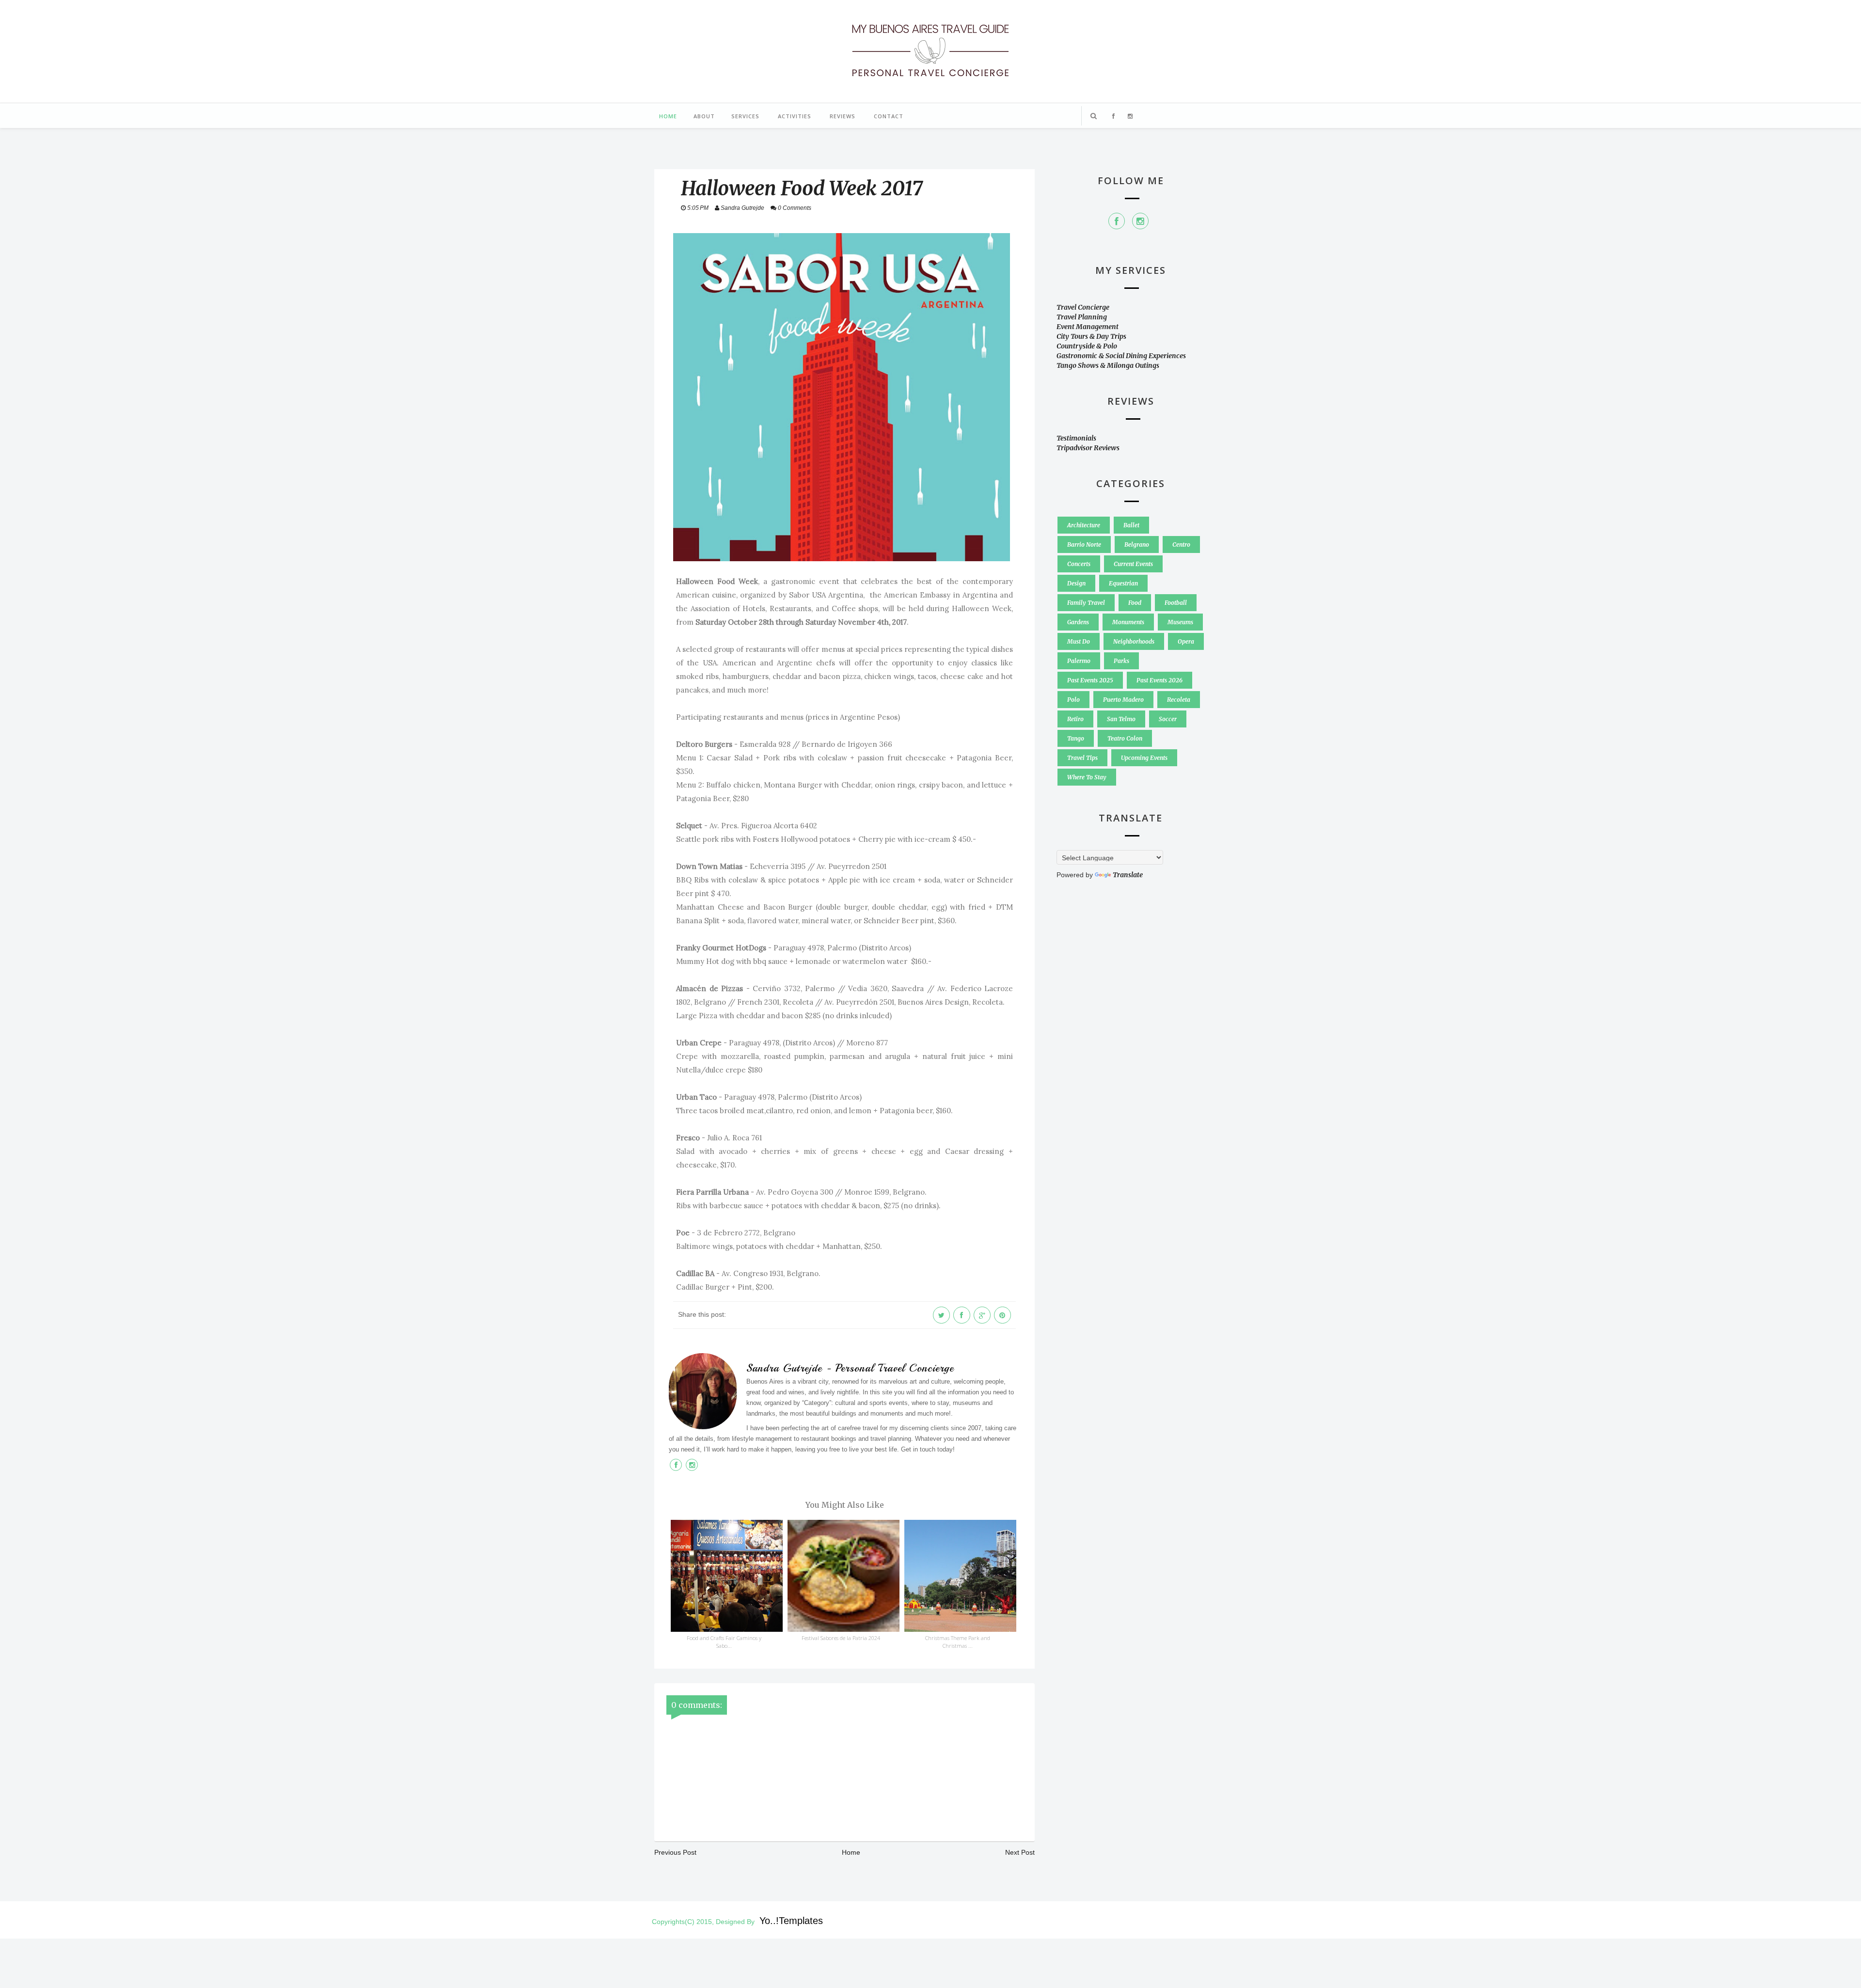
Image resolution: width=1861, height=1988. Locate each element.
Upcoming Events (1144, 758)
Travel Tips (1082, 758)
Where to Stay (1087, 777)
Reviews (843, 116)
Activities (795, 116)
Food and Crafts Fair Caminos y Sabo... (724, 1642)
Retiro (1075, 719)
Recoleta (1179, 700)
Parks (1121, 661)
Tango (1076, 738)
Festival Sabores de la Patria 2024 (841, 1638)
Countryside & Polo (1087, 346)
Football (1176, 603)
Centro (1181, 544)
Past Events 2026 (1159, 680)
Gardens (1078, 622)
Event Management (1088, 327)
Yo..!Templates (791, 1921)
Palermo (1079, 661)
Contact (889, 116)
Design (1076, 583)
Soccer (1168, 719)
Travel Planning (1082, 317)
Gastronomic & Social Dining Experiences (1121, 356)
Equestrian (1123, 583)
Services (745, 116)
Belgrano (1137, 544)
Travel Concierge (1083, 307)
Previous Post (675, 1852)
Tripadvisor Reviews (1088, 448)
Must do (1079, 641)
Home (668, 116)
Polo (1073, 700)
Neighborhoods (1134, 641)
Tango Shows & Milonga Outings (1108, 365)
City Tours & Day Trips (1091, 336)
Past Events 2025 (1090, 680)
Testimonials (1076, 438)
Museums (1180, 622)
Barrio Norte (1084, 544)
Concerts (1079, 564)
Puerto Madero (1123, 700)
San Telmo (1121, 719)
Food (1135, 603)
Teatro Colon (1125, 738)
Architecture (1084, 525)
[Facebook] (1117, 221)
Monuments (1128, 622)
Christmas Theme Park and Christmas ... (958, 1642)
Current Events (1133, 564)
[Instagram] (1140, 221)
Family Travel (1086, 603)
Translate (1128, 875)
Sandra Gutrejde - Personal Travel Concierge (850, 1368)
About (704, 116)
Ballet (1131, 525)
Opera (1186, 641)
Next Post (1020, 1852)
